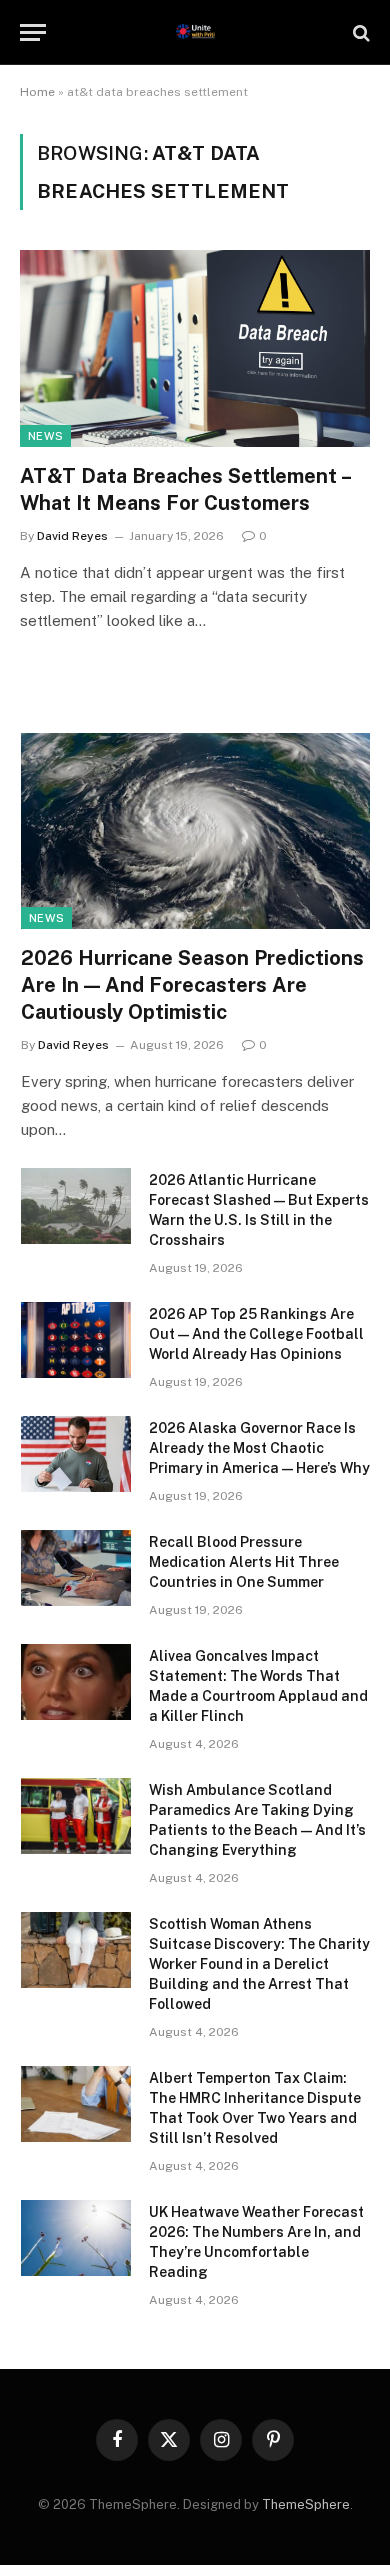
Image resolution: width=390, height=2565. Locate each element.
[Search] (359, 32)
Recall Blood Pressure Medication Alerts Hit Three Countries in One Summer (244, 1562)
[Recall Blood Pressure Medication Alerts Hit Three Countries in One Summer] (76, 1568)
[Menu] (33, 32)
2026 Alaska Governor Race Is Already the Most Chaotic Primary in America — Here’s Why (259, 1448)
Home (37, 92)
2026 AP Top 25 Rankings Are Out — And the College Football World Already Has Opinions (256, 1334)
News (45, 436)
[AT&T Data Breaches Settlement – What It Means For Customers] (195, 348)
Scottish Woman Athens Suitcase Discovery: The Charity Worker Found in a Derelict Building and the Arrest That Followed (259, 1964)
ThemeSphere (306, 2504)
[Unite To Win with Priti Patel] (195, 32)
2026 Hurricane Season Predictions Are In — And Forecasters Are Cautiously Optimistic (192, 985)
